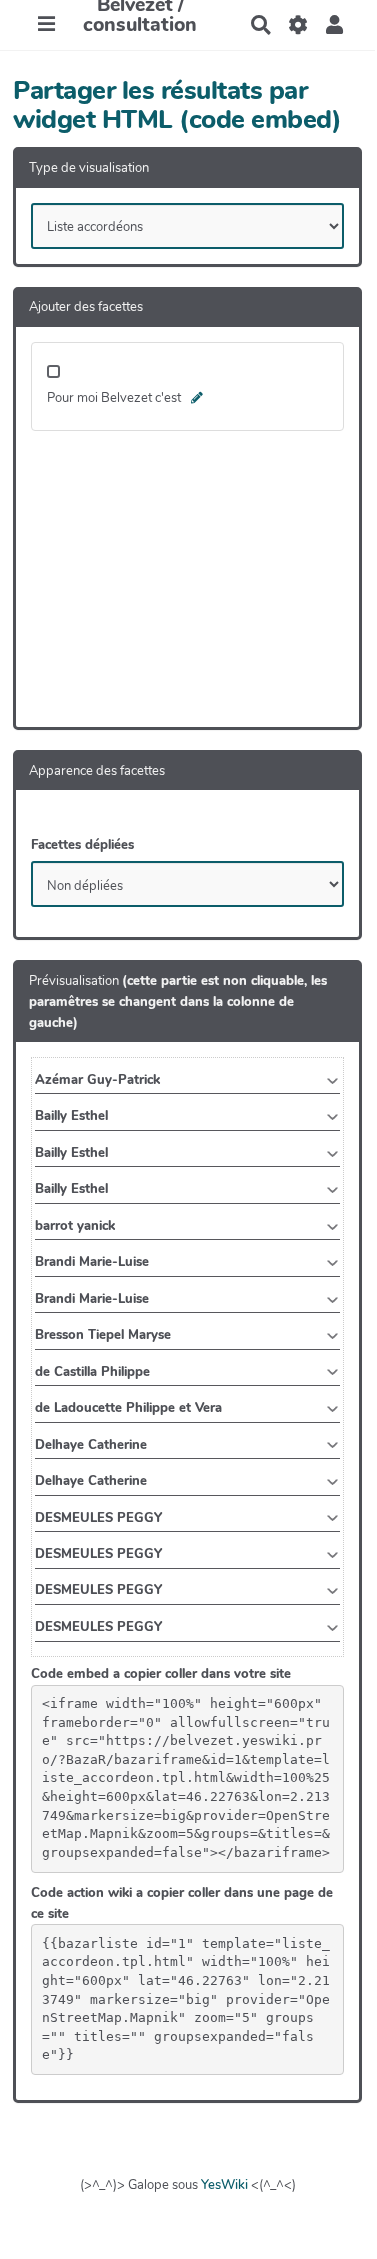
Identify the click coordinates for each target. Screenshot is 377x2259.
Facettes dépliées (82, 845)
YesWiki (224, 2185)
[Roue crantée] (297, 25)
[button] (334, 25)
